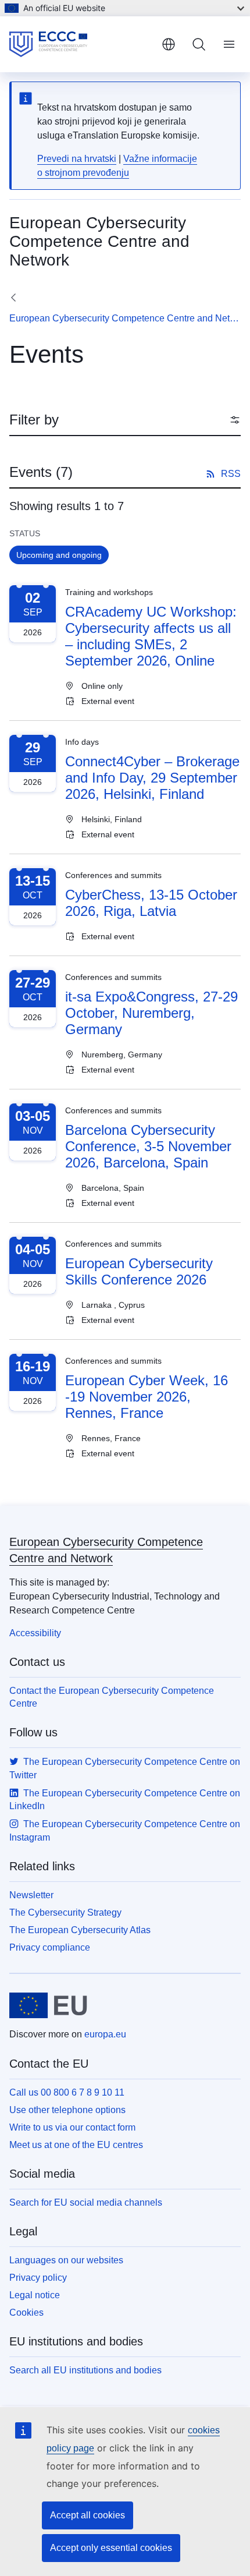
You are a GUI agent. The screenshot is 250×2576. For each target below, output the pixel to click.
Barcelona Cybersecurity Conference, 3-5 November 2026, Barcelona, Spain (148, 1146)
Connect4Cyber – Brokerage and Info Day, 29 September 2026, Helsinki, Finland (152, 778)
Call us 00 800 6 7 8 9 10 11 (67, 2092)
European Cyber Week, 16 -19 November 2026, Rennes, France (147, 1397)
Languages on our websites (66, 2260)
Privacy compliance (50, 1947)
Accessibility (35, 1633)
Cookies (26, 2313)
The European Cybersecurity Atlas (80, 1930)
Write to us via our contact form (72, 2127)
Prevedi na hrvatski (77, 159)
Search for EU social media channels (86, 2202)
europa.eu (105, 2034)
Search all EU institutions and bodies (85, 2370)
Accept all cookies (87, 2515)
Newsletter (31, 1895)
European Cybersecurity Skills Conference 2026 (139, 1271)
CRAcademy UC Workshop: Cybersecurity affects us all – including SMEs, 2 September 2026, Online (151, 636)
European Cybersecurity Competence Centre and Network (125, 318)
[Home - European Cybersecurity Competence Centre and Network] (81, 44)
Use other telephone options (67, 2110)
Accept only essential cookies (111, 2548)
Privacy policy (38, 2278)
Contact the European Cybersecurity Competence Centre (112, 1697)
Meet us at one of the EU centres (76, 2145)
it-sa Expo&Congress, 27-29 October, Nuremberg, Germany (151, 1013)
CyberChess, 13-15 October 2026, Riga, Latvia (151, 903)
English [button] (169, 44)
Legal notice (35, 2295)
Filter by (34, 420)
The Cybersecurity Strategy (65, 1912)
